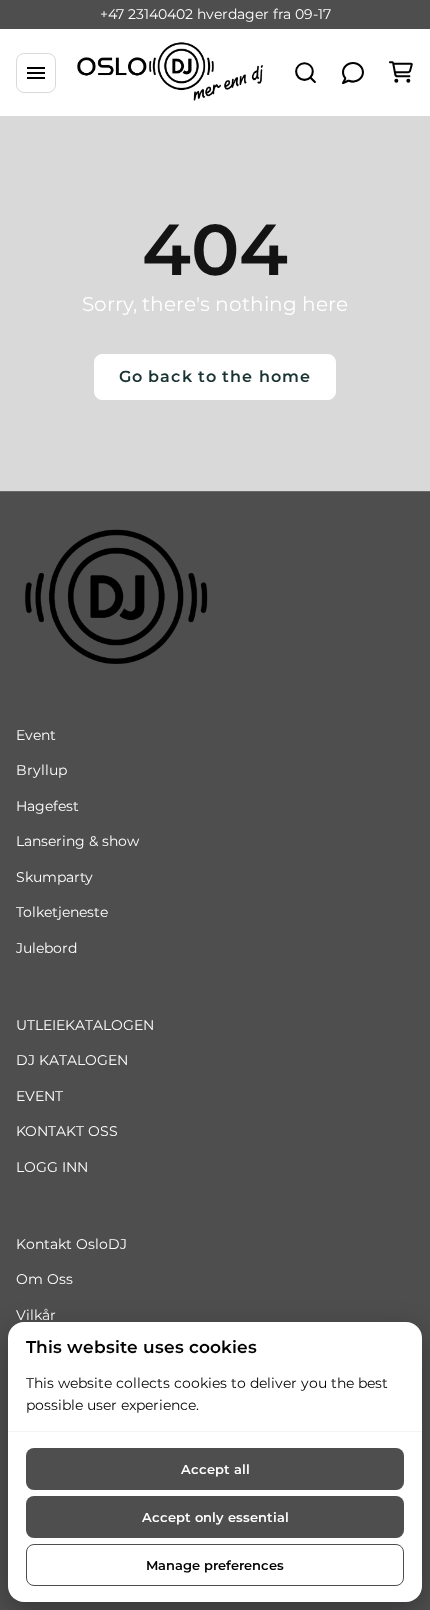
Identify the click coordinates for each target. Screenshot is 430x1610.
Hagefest (47, 806)
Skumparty (54, 877)
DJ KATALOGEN (72, 1060)
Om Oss (44, 1279)
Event (36, 735)
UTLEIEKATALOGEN (85, 1025)
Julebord (46, 948)
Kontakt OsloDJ (71, 1244)
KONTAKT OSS (67, 1131)
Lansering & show (77, 841)
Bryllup (41, 770)
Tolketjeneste (62, 912)
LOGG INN (52, 1167)
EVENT (39, 1096)
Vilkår (36, 1315)
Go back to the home (215, 376)
